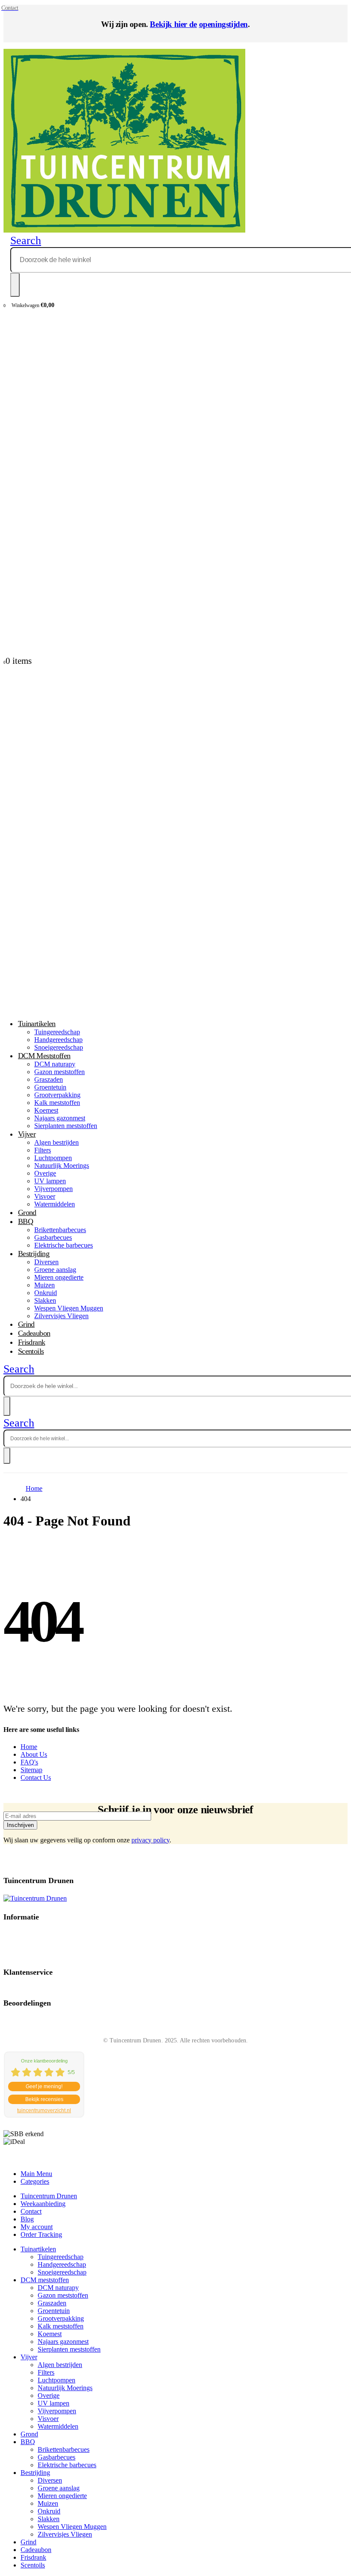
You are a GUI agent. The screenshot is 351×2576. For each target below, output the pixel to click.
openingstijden (223, 24)
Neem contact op (24, 1989)
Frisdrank (33, 2557)
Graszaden (49, 1079)
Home (29, 1747)
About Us (34, 1754)
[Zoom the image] (175, 1898)
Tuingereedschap (57, 1032)
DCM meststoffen (44, 1056)
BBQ (25, 1221)
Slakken (45, 1300)
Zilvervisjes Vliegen (61, 1316)
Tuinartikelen (37, 1024)
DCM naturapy (55, 1064)
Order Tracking (41, 2234)
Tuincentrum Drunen (49, 2196)
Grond (29, 2434)
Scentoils (31, 1351)
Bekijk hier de (173, 24)
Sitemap (31, 1770)
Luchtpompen (53, 1158)
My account (37, 2227)
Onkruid (46, 1293)
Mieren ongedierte (59, 1277)
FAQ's (29, 1762)
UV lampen (50, 1181)
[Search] (15, 285)
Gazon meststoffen (59, 1072)
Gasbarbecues (53, 1237)
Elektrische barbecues (64, 1245)
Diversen (46, 1262)
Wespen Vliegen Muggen (69, 1308)
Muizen (45, 1285)
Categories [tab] (35, 2181)
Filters (43, 1150)
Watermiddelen (55, 1204)
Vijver (27, 1134)
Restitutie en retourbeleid (34, 1940)
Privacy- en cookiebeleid (34, 1933)
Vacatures (15, 1947)
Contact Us (36, 1778)
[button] (26, 240)
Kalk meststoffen (57, 1103)
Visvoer (45, 1196)
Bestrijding (34, 1254)
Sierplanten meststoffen (66, 1126)
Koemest (46, 1110)
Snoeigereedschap (62, 2272)
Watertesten (18, 1954)
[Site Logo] (124, 230)
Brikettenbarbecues (60, 1230)
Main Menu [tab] (36, 2174)
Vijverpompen (54, 1189)
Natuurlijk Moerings (62, 1166)
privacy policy (150, 1840)
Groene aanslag (55, 1270)
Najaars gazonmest (60, 1118)
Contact (31, 2211)
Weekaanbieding (43, 2204)
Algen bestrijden (57, 1142)
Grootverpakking (57, 1095)
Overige (45, 1173)
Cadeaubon (36, 2550)
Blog (27, 2219)
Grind (28, 2542)
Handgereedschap (62, 2264)
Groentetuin (50, 1087)
